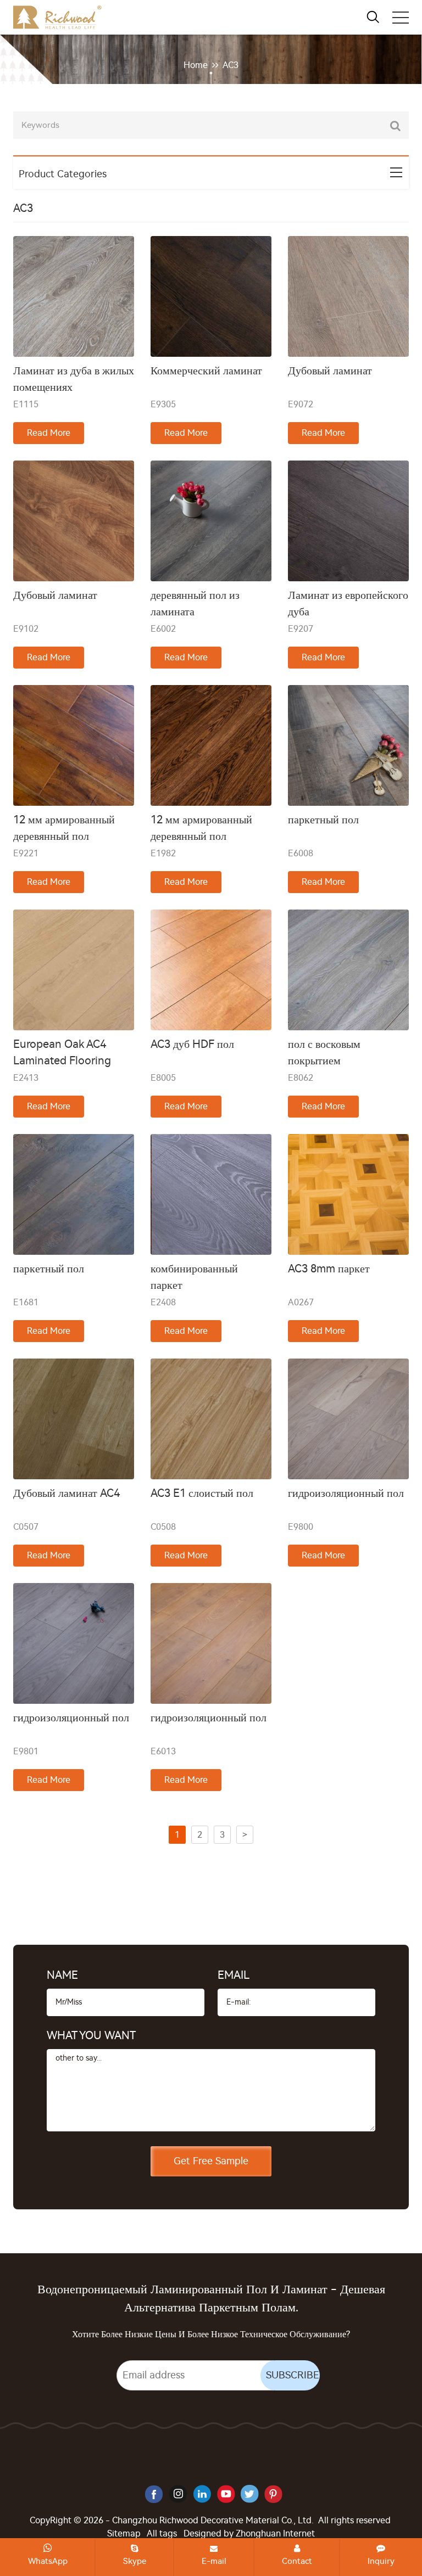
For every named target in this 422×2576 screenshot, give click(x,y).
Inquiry (381, 2561)
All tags (162, 2533)
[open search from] (373, 16)
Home (196, 65)
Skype (135, 2561)
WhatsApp (48, 2561)
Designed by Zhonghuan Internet (249, 2533)
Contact (297, 2561)
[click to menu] (401, 18)
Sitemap (124, 2533)
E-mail (214, 2561)
